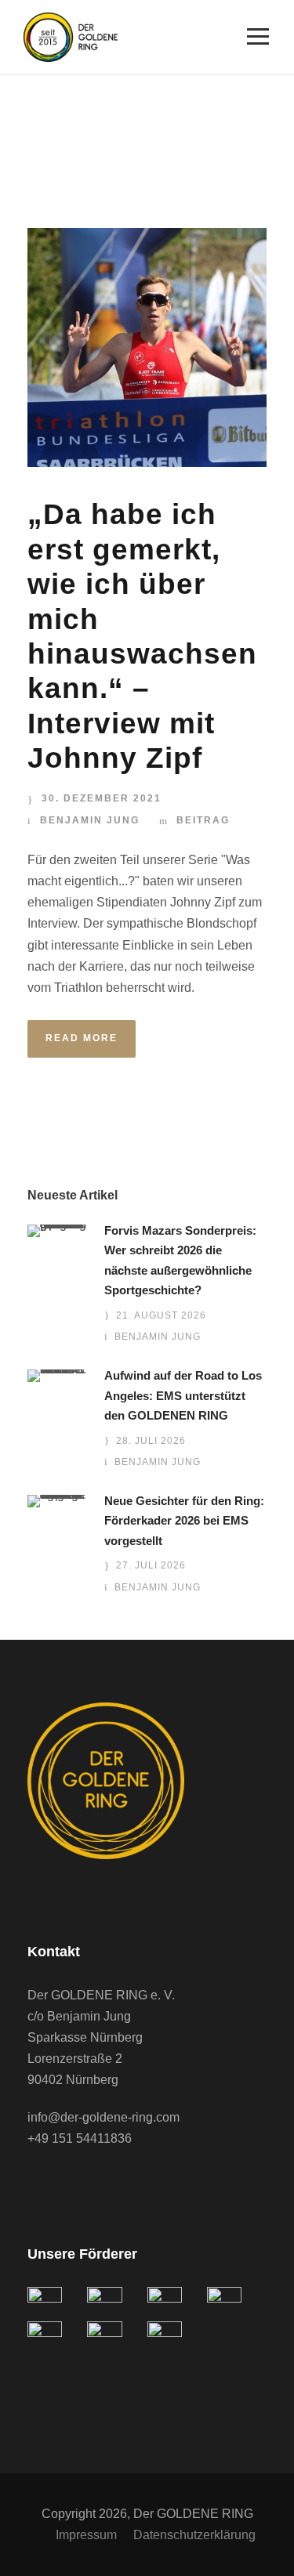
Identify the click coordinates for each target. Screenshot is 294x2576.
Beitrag (203, 820)
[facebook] (35, 2182)
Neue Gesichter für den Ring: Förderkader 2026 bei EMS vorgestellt (184, 1521)
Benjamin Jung (90, 820)
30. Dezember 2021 (102, 798)
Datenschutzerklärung (194, 2535)
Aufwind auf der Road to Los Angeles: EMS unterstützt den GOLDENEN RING (183, 1395)
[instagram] (98, 2182)
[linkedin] (67, 2182)
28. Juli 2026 (151, 1441)
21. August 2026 (161, 1315)
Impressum (86, 2535)
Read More (82, 1038)
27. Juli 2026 (151, 1565)
